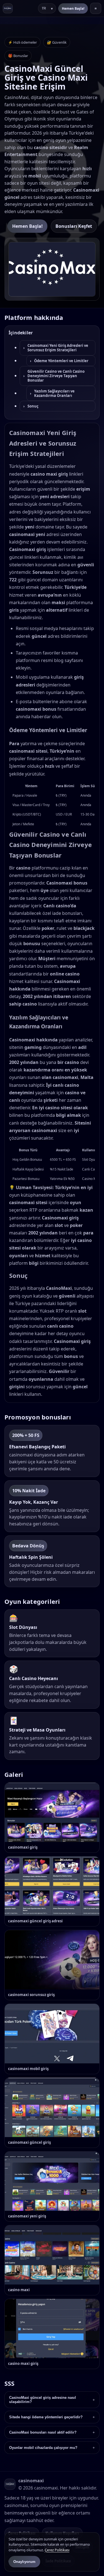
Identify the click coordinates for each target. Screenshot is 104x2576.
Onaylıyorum (24, 2562)
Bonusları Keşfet (74, 226)
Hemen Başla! (73, 8)
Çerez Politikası (57, 2550)
